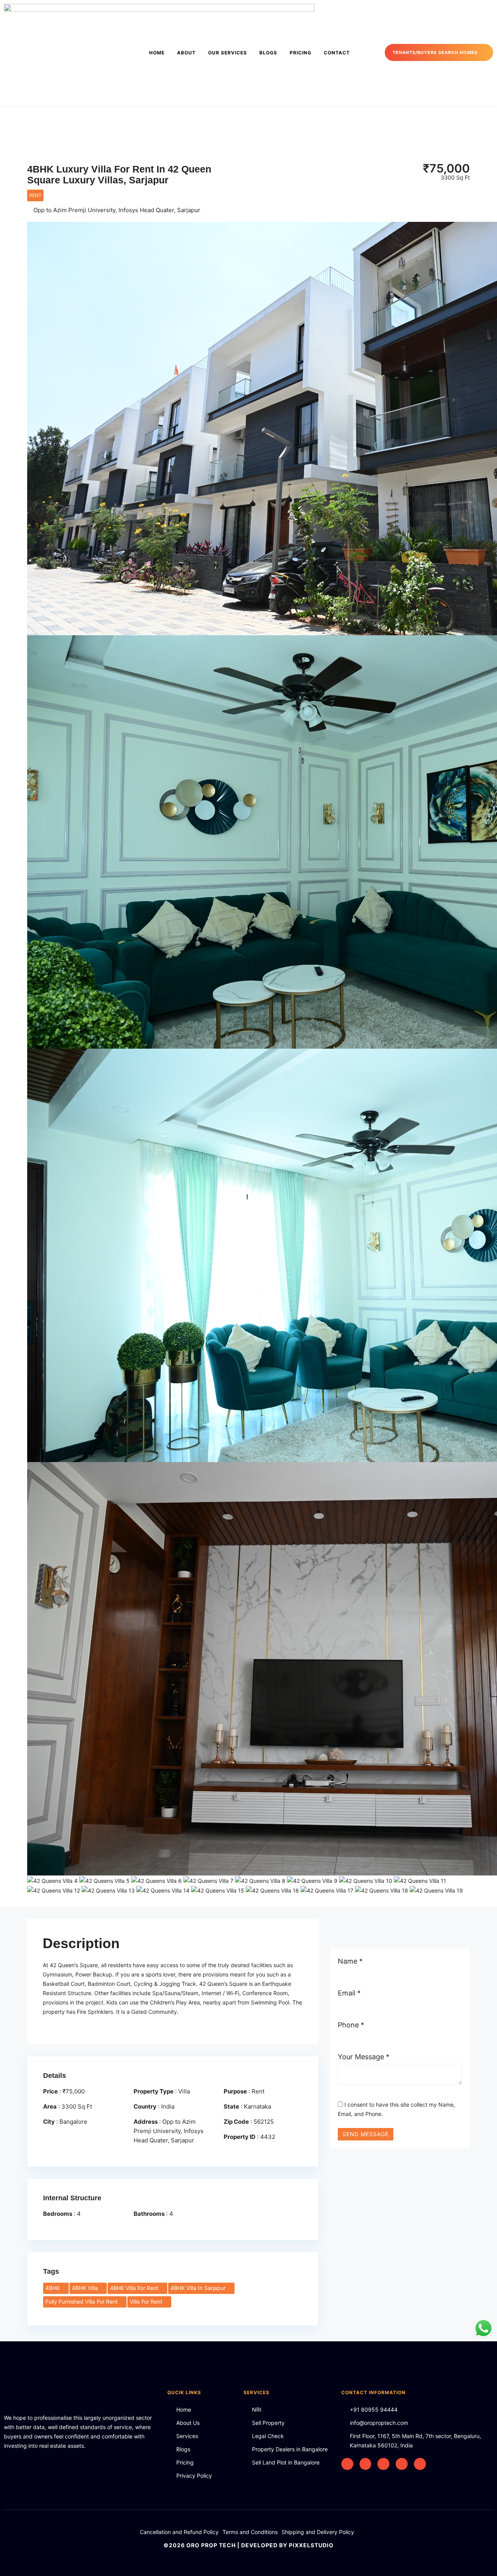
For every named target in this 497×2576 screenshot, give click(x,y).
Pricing (301, 53)
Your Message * (364, 2057)
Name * (350, 1961)
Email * (349, 1993)
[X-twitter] (347, 2464)
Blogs (268, 53)
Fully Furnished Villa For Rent (82, 2301)
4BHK (53, 2288)
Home (157, 53)
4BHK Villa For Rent (135, 2288)
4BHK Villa (86, 2288)
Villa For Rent (147, 2301)
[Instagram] (383, 2464)
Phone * (351, 2025)
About (186, 53)
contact (337, 53)
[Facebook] (366, 2464)
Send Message (366, 2134)
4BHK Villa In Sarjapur (199, 2288)
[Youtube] (420, 2464)
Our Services (228, 53)
